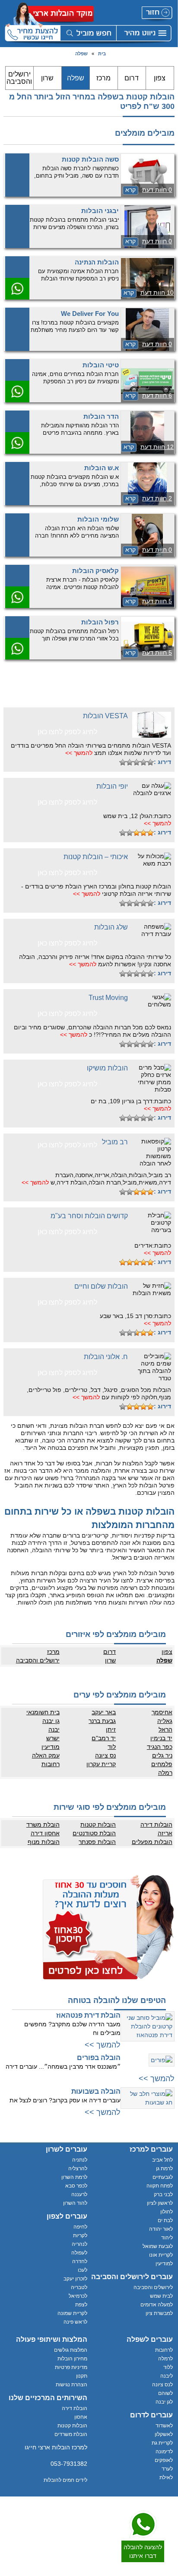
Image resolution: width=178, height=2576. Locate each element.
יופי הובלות (112, 786)
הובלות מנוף (44, 1842)
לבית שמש (161, 2296)
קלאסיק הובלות (95, 571)
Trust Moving (108, 998)
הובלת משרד (43, 1825)
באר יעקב (104, 1712)
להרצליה (78, 2168)
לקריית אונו (161, 2255)
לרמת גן (164, 2168)
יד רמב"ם (104, 1738)
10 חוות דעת (157, 293)
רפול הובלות (100, 622)
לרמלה (165, 2359)
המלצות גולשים (71, 2350)
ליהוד (167, 2238)
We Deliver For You (90, 314)
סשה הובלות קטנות (90, 159)
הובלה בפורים (99, 2058)
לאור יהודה (161, 2229)
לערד (167, 2469)
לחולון (167, 2212)
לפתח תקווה (160, 2186)
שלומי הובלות (98, 519)
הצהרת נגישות (72, 2385)
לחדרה (80, 2261)
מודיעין (51, 1747)
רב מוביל (115, 1142)
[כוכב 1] (150, 762)
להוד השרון (75, 2203)
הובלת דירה (75, 2408)
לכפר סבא (76, 2186)
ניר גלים (162, 1755)
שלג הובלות (111, 927)
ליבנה (167, 2376)
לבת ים (165, 2220)
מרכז (103, 78)
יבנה (54, 1729)
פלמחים (162, 1764)
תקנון (82, 2376)
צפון (160, 78)
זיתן (111, 1729)
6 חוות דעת (157, 395)
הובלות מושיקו (107, 1068)
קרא (130, 190)
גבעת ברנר (102, 1721)
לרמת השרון (74, 2177)
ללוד (168, 2367)
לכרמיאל (78, 2296)
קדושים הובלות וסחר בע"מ (89, 1216)
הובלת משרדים (71, 2434)
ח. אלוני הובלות (106, 1357)
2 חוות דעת (157, 498)
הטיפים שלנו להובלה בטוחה (117, 2000)
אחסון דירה (45, 1833)
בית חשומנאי (43, 1712)
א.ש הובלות (102, 468)
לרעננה (79, 2194)
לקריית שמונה (72, 2313)
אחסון (81, 2417)
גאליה (165, 1721)
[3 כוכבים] (137, 762)
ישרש (53, 1738)
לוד (112, 1747)
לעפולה (79, 2253)
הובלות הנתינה (97, 262)
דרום (132, 78)
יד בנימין (161, 1738)
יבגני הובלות (100, 211)
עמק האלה (46, 1755)
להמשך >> (79, 753)
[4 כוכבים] (130, 762)
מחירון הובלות (72, 2359)
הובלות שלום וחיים (101, 1286)
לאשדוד (164, 2426)
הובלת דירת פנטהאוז (88, 2015)
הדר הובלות (101, 416)
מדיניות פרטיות (71, 2367)
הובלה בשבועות (96, 2091)
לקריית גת (162, 2443)
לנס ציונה (162, 2385)
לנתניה (80, 2160)
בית (102, 54)
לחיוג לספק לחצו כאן (67, 732)
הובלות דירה (156, 1825)
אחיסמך (162, 1712)
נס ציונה (105, 1755)
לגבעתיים (163, 2177)
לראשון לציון (160, 2203)
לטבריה (79, 2287)
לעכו (83, 2270)
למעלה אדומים (157, 2305)
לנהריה (79, 2244)
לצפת (81, 2305)
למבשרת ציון (159, 2313)
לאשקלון (164, 2434)
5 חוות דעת (157, 601)
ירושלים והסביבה (19, 78)
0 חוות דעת (157, 190)
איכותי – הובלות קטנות (96, 857)
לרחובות (164, 2350)
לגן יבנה (164, 2402)
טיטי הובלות (101, 365)
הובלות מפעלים (152, 1842)
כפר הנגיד (160, 1747)
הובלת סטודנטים (94, 1833)
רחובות (51, 1764)
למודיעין (164, 2264)
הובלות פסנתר (97, 1842)
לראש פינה (75, 2322)
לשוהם (165, 2393)
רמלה (165, 1773)
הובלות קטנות (98, 1825)
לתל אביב (162, 2160)
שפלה (81, 54)
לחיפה (80, 2227)
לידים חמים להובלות (65, 2480)
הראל (165, 1729)
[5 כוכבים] (123, 762)
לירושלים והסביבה (153, 2287)
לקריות (80, 2235)
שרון (47, 78)
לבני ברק (163, 2194)
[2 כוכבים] (143, 762)
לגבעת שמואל (158, 2246)
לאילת (166, 2477)
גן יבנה (51, 1721)
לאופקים (164, 2460)
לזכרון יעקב (75, 2279)
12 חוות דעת (157, 447)
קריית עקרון (101, 1764)
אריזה (165, 1833)
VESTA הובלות (105, 716)
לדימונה (164, 2452)
